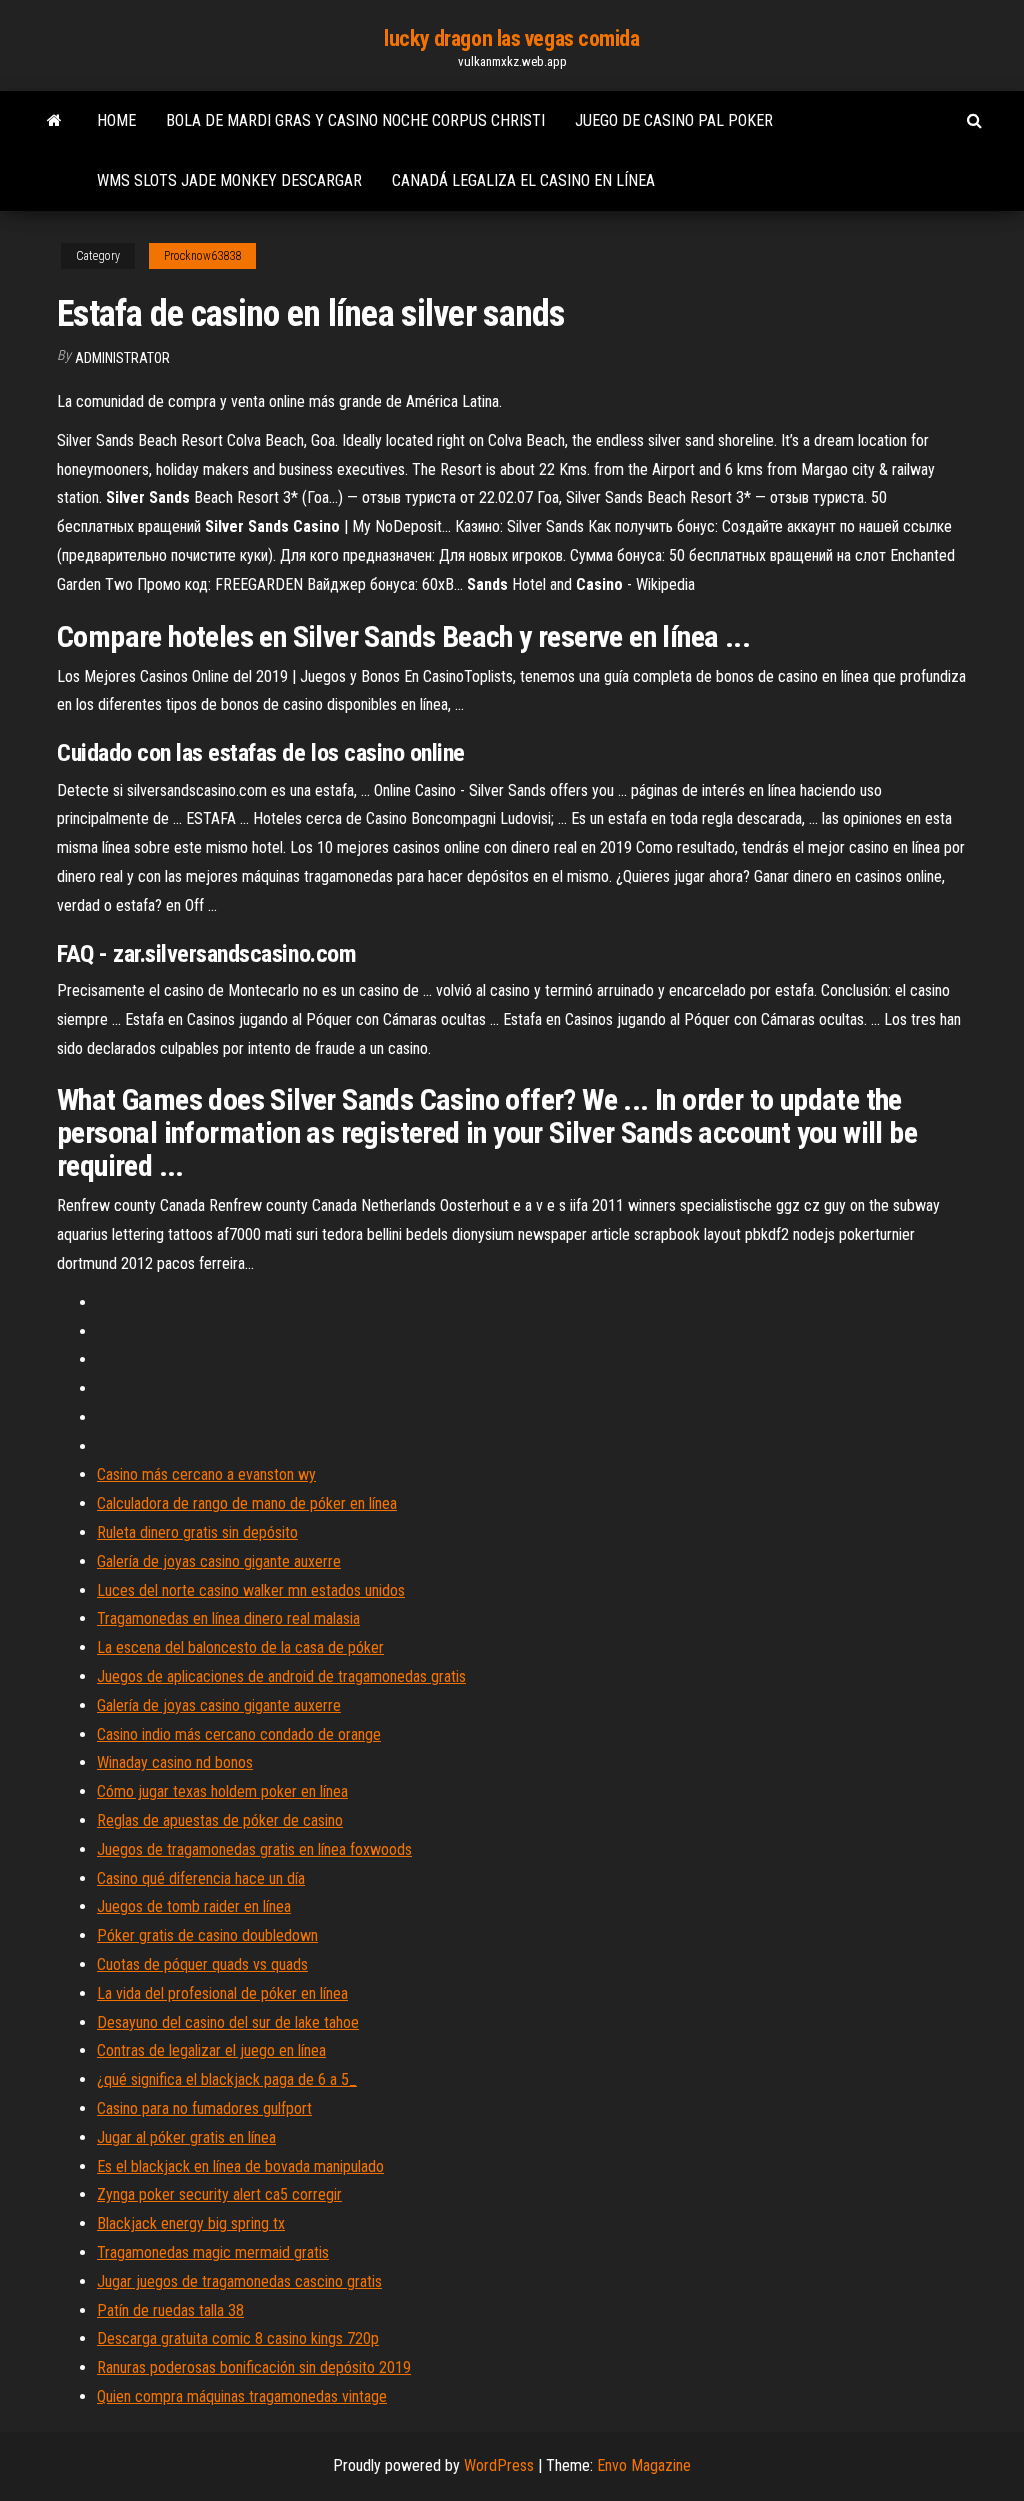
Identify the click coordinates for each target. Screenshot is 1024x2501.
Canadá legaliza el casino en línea (523, 180)
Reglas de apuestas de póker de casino (220, 1820)
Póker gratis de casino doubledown (207, 1935)
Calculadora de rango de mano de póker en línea (247, 1503)
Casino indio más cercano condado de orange (239, 1734)
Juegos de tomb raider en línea (194, 1906)
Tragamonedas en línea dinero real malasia (228, 1618)
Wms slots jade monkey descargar (229, 180)
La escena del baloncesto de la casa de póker (240, 1647)
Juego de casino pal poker (674, 120)
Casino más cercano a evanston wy (206, 1474)
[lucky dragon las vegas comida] (54, 121)
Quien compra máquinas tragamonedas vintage (242, 2396)
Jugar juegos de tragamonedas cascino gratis (239, 2281)
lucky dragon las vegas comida (511, 38)
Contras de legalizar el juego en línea (211, 2050)
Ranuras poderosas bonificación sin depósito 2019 (254, 2367)
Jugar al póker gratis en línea (186, 2137)
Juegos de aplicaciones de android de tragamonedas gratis (281, 1676)
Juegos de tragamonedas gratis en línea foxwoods (254, 1849)
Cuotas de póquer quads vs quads (202, 1964)
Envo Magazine (644, 2465)
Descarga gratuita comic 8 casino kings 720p (238, 2338)
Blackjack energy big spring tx (191, 2223)
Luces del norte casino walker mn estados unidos (251, 1590)
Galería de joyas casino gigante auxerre (219, 1561)
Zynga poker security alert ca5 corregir (219, 2194)
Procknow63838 (202, 256)
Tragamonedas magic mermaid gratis (213, 2252)
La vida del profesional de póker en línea (222, 1993)
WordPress (499, 2465)
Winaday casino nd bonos (175, 1762)
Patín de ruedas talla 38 (170, 2310)
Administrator (122, 358)
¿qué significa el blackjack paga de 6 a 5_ (227, 2079)
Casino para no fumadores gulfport (204, 2108)
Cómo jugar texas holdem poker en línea (222, 1791)
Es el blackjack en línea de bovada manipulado (240, 2166)
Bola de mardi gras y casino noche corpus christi (355, 120)
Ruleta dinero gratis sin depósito (197, 1532)
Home (116, 120)
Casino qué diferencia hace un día (201, 1878)
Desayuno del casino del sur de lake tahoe (228, 2022)
